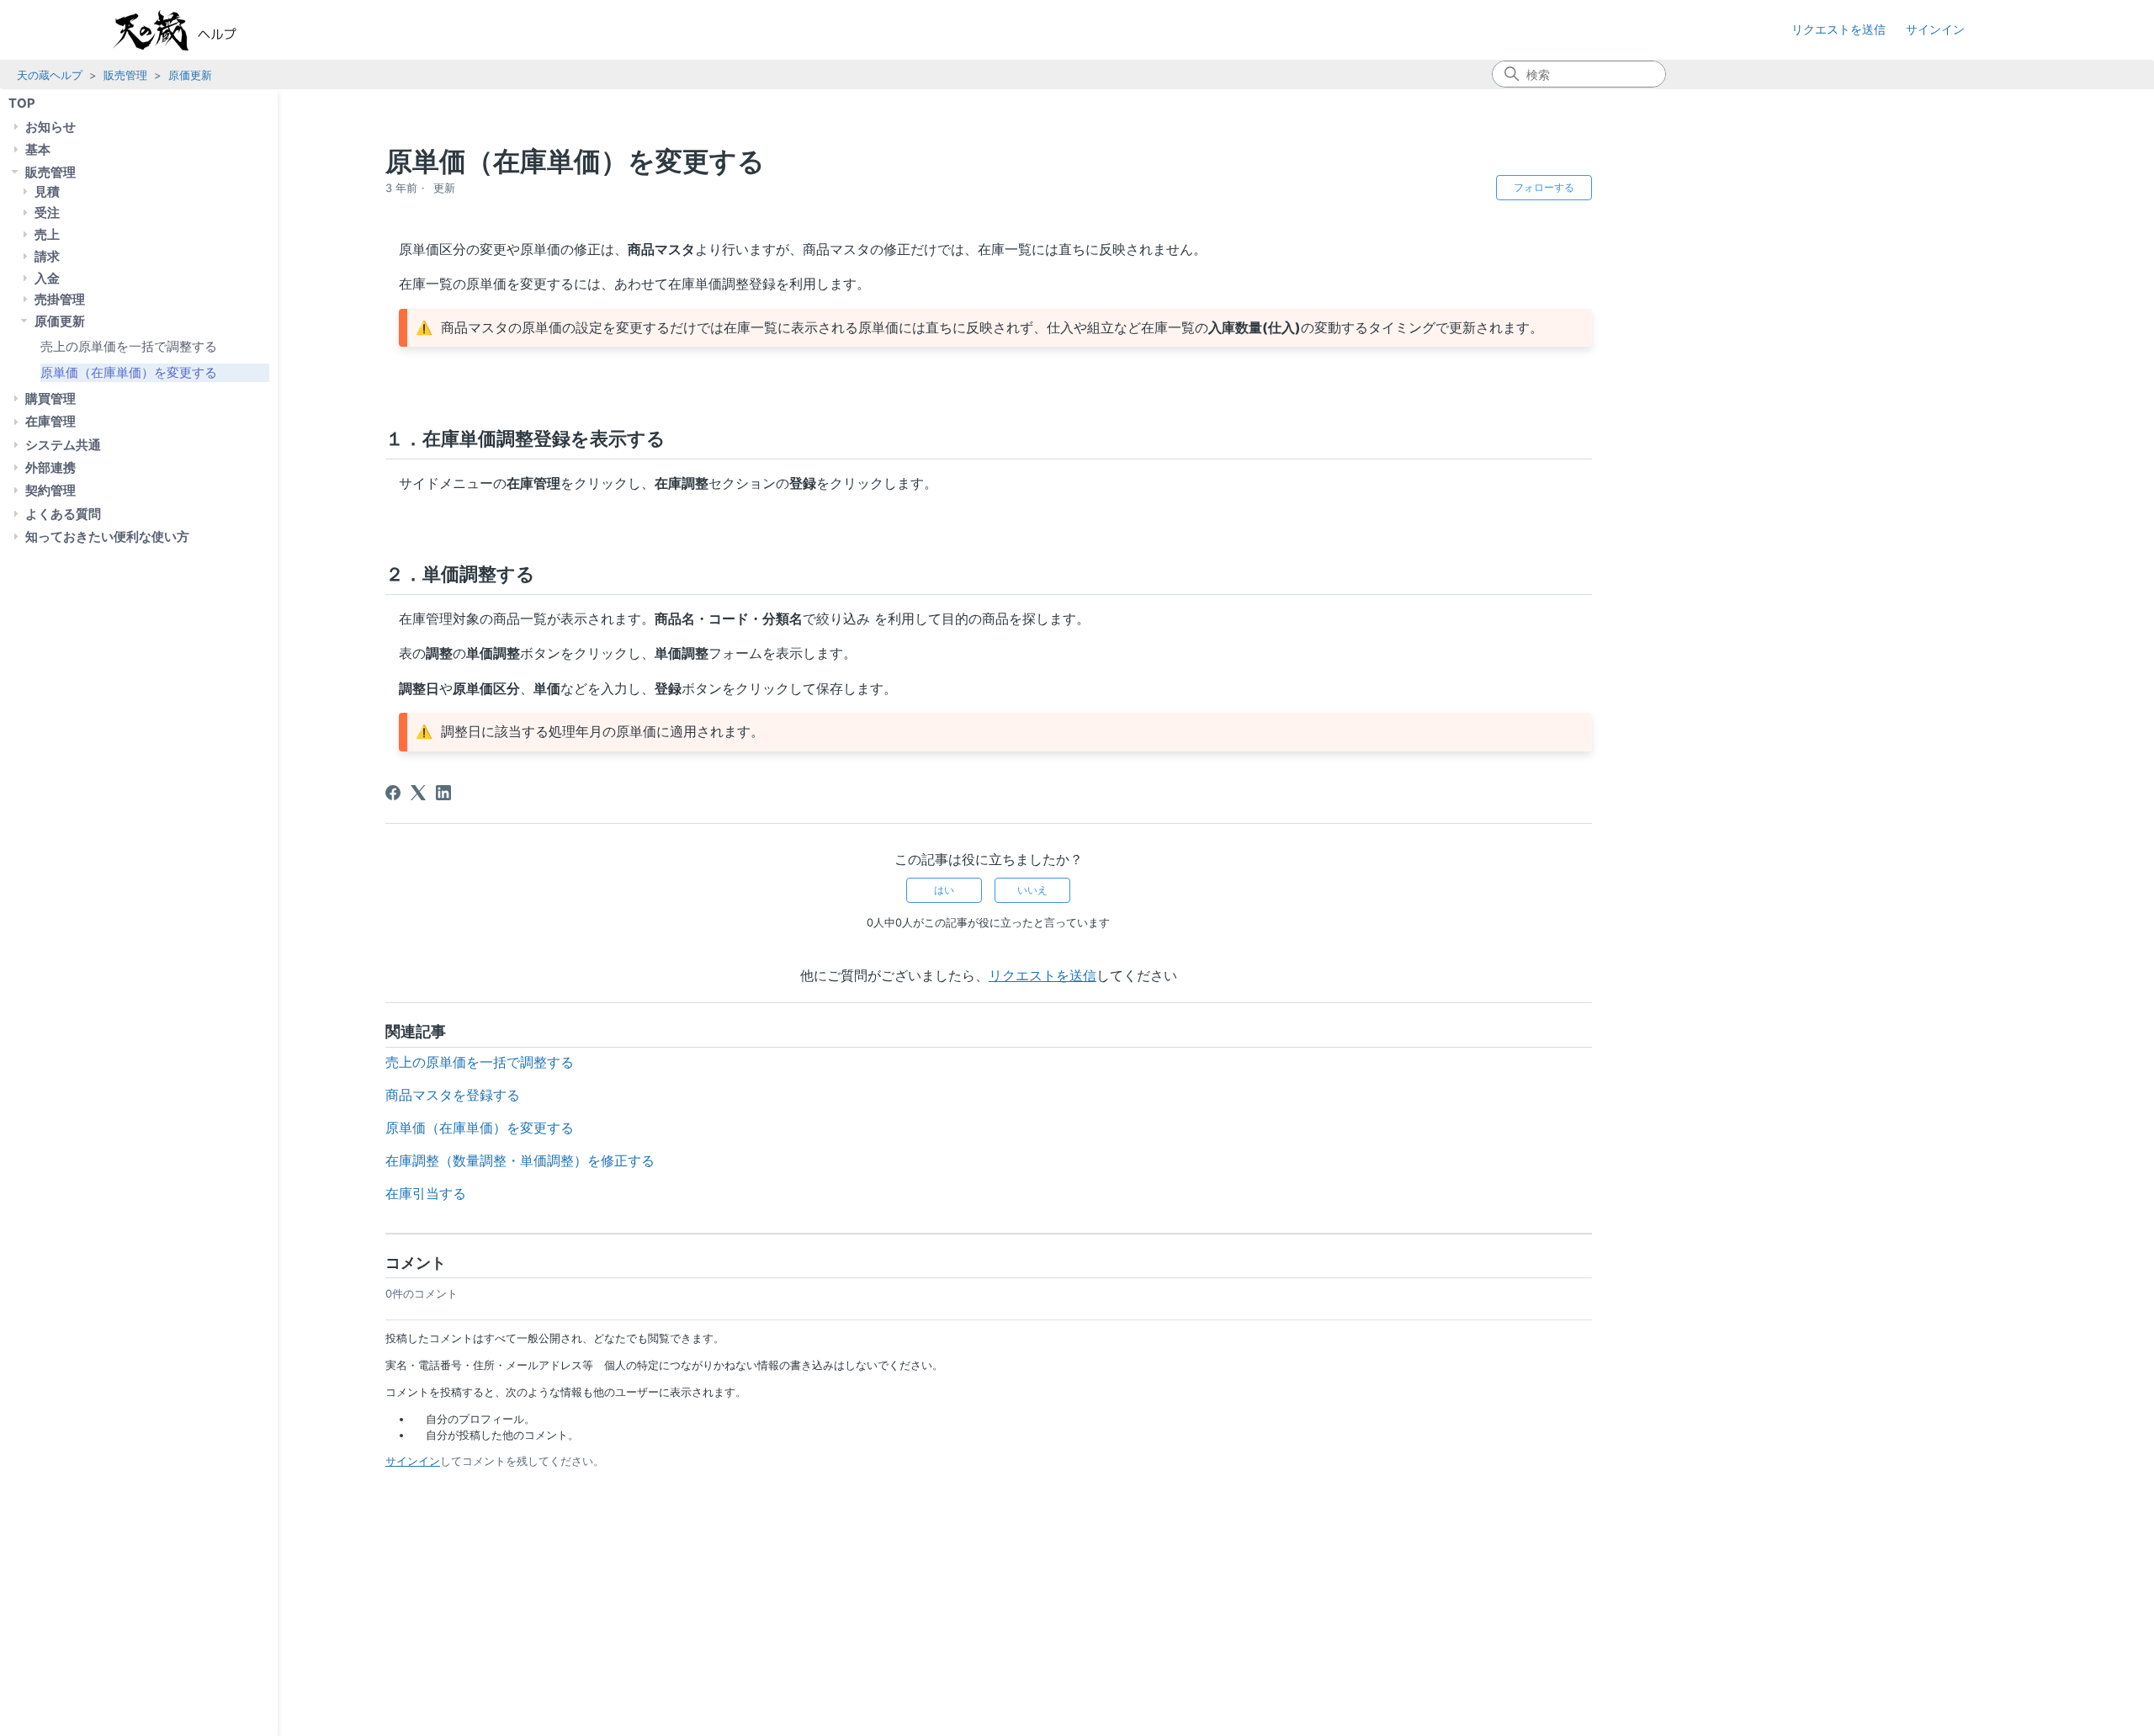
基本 (38, 149)
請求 (47, 255)
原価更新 (190, 75)
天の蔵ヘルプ (50, 75)
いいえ (1032, 890)
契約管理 (50, 490)
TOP (22, 103)
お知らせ (50, 126)
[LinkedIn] (443, 793)
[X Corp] (418, 793)
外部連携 (50, 467)
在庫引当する (426, 1193)
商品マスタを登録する (453, 1095)
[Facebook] (393, 793)
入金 (47, 277)
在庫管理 (50, 421)
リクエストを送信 (1838, 29)
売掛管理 (60, 299)
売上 (47, 234)
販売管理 (125, 75)
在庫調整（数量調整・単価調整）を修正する (520, 1160)
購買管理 (50, 398)
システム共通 (63, 444)
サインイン (413, 1461)
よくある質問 (63, 513)
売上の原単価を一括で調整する (129, 346)
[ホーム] (192, 30)
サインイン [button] (1935, 29)
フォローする (1544, 187)
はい (944, 890)
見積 (47, 191)
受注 (47, 212)
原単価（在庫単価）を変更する (129, 372)
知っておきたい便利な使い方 (107, 536)
